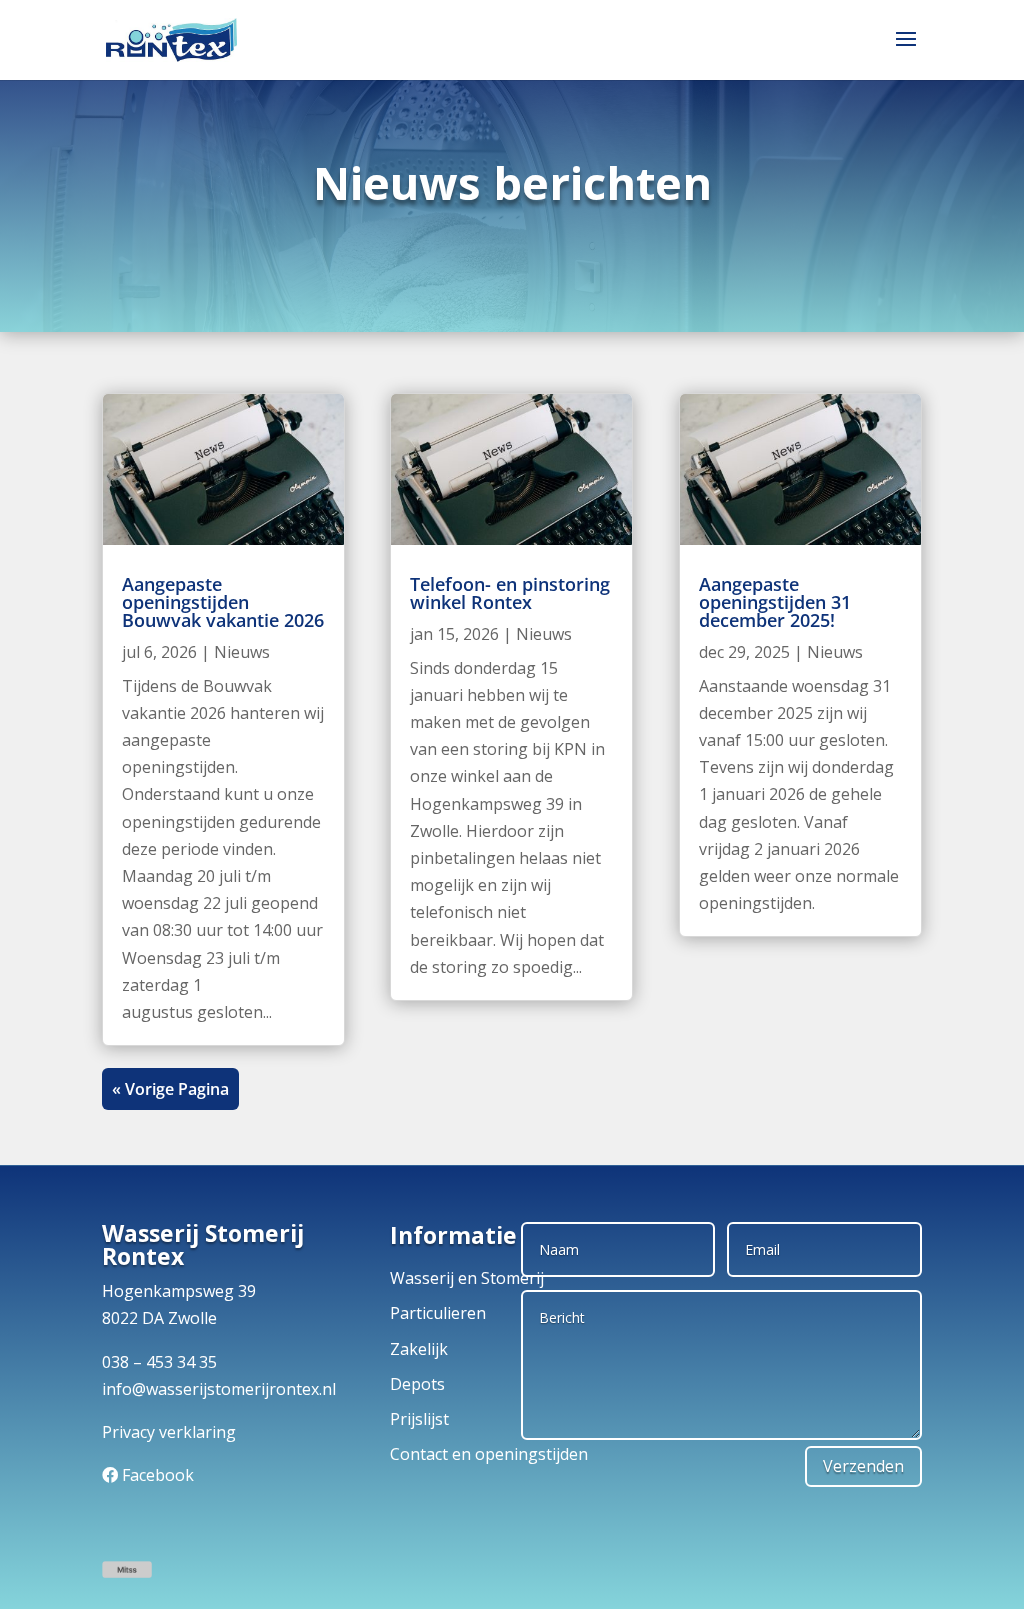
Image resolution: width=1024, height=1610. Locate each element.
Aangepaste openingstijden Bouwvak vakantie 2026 (223, 602)
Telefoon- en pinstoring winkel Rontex (510, 593)
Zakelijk (419, 1349)
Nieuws (242, 652)
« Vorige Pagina (170, 1089)
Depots (417, 1384)
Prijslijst (419, 1419)
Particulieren (438, 1313)
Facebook (158, 1475)
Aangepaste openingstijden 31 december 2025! (775, 602)
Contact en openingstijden (489, 1454)
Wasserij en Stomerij (467, 1278)
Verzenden (863, 1466)
